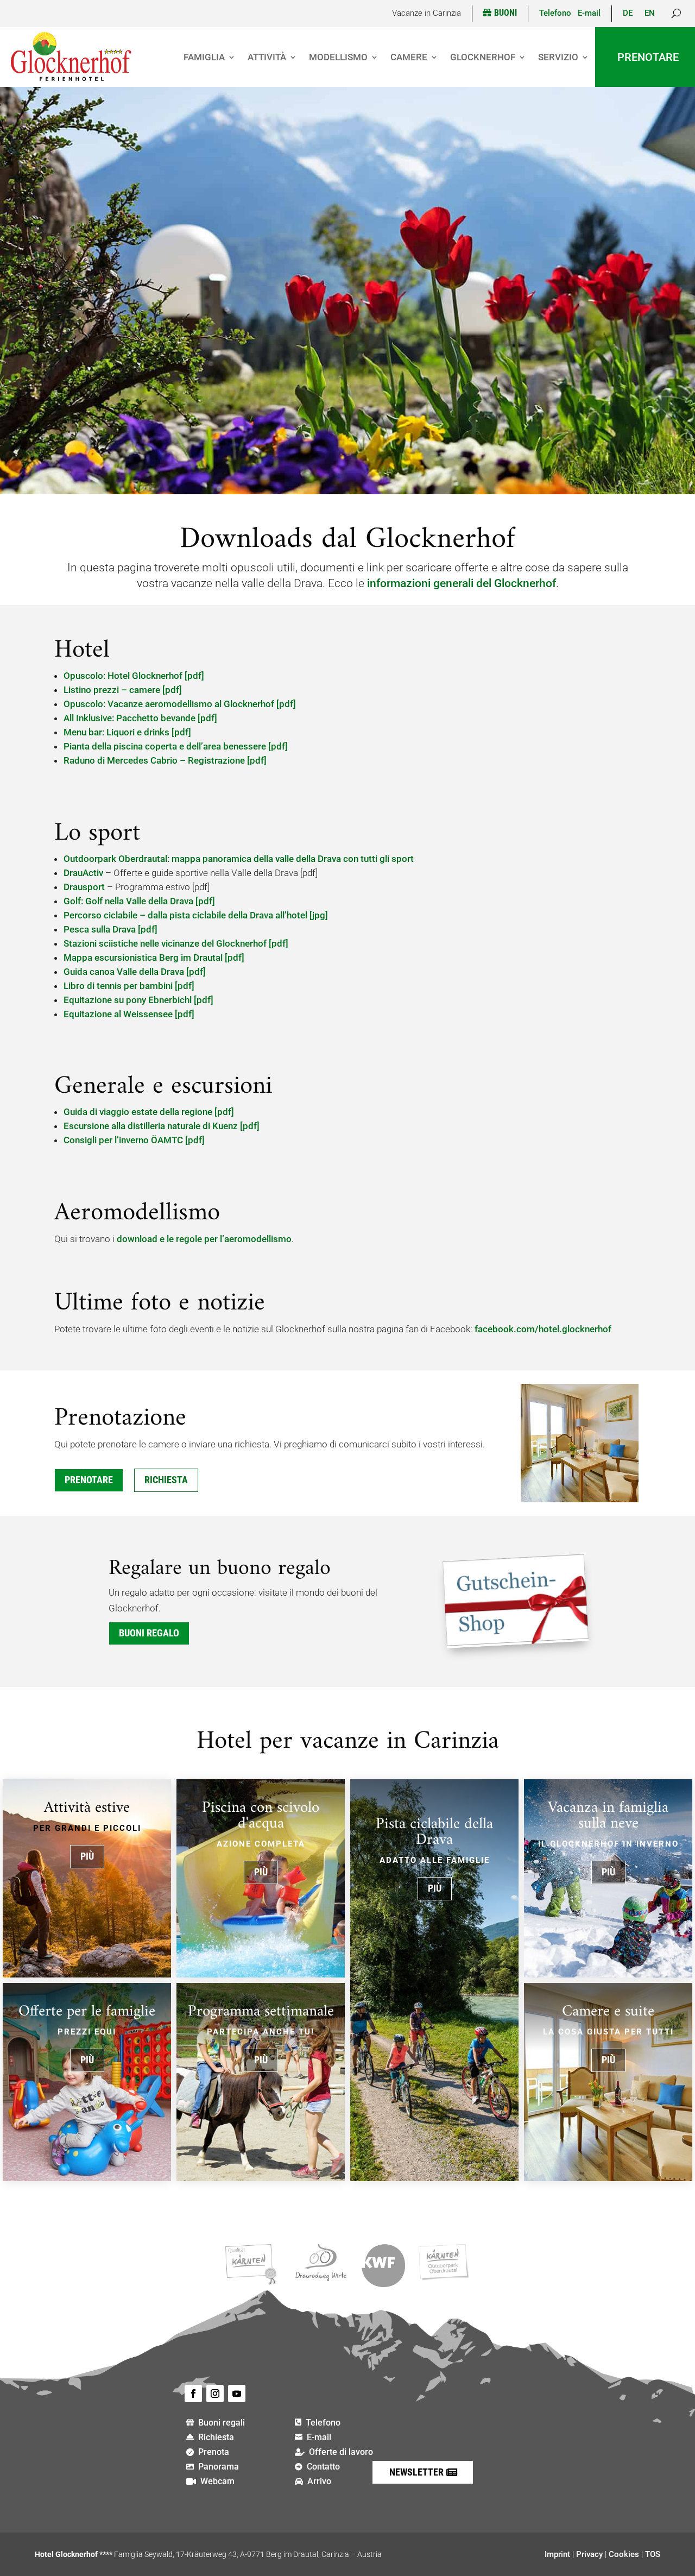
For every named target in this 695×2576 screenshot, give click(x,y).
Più (87, 1856)
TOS (653, 2554)
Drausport (84, 887)
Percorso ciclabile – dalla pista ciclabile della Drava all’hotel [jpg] (196, 915)
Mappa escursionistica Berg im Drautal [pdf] (154, 958)
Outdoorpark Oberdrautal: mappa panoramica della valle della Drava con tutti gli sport (239, 859)
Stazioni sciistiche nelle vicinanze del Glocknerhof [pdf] (176, 943)
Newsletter (416, 2472)
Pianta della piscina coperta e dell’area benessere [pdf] (176, 746)
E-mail (589, 13)
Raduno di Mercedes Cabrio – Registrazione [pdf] (165, 760)
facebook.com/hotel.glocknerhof (543, 1329)
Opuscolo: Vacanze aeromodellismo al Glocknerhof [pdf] (180, 704)
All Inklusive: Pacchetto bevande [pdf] (140, 718)
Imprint (557, 2554)
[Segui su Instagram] (215, 2394)
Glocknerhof (483, 57)
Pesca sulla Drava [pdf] (110, 929)
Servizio (558, 57)
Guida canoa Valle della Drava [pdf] (135, 972)
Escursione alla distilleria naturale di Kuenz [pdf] (162, 1126)
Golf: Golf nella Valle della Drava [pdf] (139, 901)
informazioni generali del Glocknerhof (462, 583)
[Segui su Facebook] (193, 2394)
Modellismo (338, 57)
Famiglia (204, 57)
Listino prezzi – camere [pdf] (123, 690)
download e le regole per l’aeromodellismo (204, 1239)
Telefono (558, 13)
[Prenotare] (580, 1499)
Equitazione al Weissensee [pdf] (129, 1014)
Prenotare (648, 57)
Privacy (589, 2554)
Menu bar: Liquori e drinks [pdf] (127, 732)
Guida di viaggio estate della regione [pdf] (149, 1112)
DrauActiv (83, 873)
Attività (267, 57)
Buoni (506, 13)
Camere (409, 57)
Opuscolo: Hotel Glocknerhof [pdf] (134, 676)
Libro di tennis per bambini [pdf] (129, 986)
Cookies (624, 2554)
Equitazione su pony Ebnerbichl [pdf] (138, 1000)
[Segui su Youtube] (237, 2394)
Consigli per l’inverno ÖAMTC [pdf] (134, 1140)
